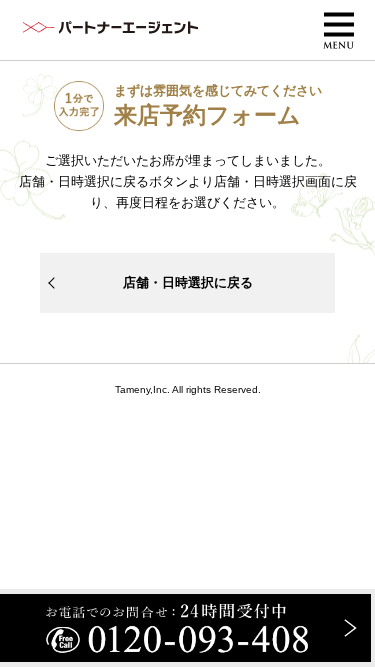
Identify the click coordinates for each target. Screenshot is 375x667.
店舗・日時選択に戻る (188, 282)
